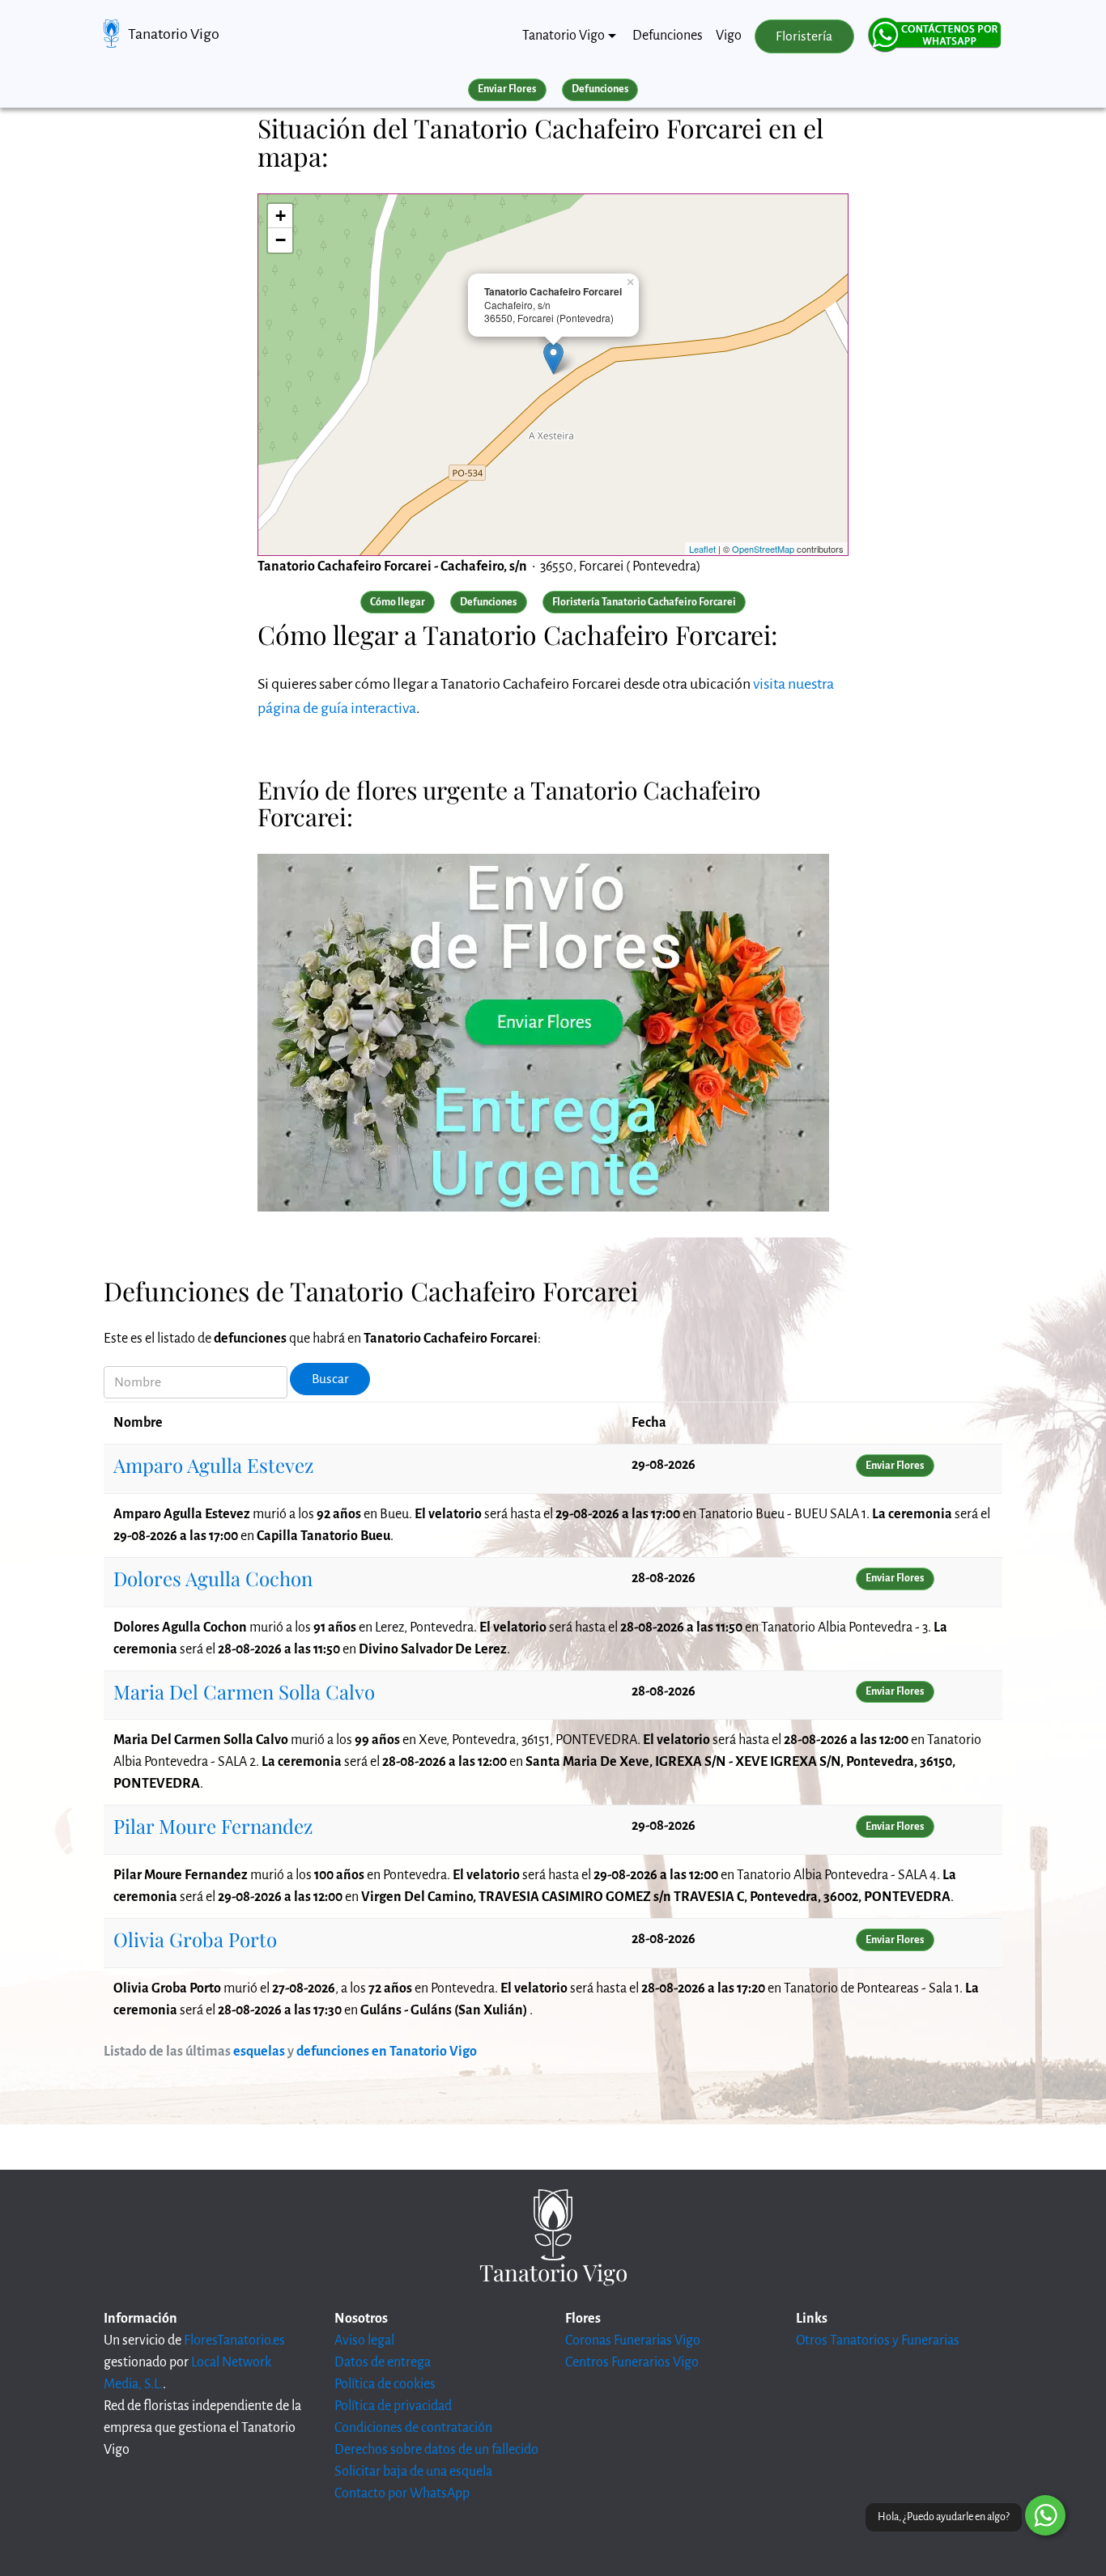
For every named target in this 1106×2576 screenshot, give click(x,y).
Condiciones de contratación (413, 2428)
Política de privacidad (393, 2406)
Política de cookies (385, 2384)
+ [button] (281, 216)
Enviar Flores (507, 89)
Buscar (330, 1379)
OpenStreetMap (763, 549)
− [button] (281, 240)
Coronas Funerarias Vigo (633, 2340)
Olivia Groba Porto (195, 1939)
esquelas (259, 2052)
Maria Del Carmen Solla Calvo (244, 1691)
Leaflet (702, 549)
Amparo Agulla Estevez (213, 1465)
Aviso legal (364, 2340)
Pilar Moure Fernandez (213, 1826)
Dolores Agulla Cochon (213, 1578)
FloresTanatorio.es (234, 2340)
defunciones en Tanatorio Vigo (387, 2052)
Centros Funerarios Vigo (632, 2362)
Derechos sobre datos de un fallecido (436, 2450)
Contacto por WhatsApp (402, 2493)
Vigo (729, 36)
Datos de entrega (383, 2362)
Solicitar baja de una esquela (413, 2472)
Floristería (804, 36)
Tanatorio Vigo (174, 34)
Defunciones (668, 36)
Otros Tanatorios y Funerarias (878, 2340)
